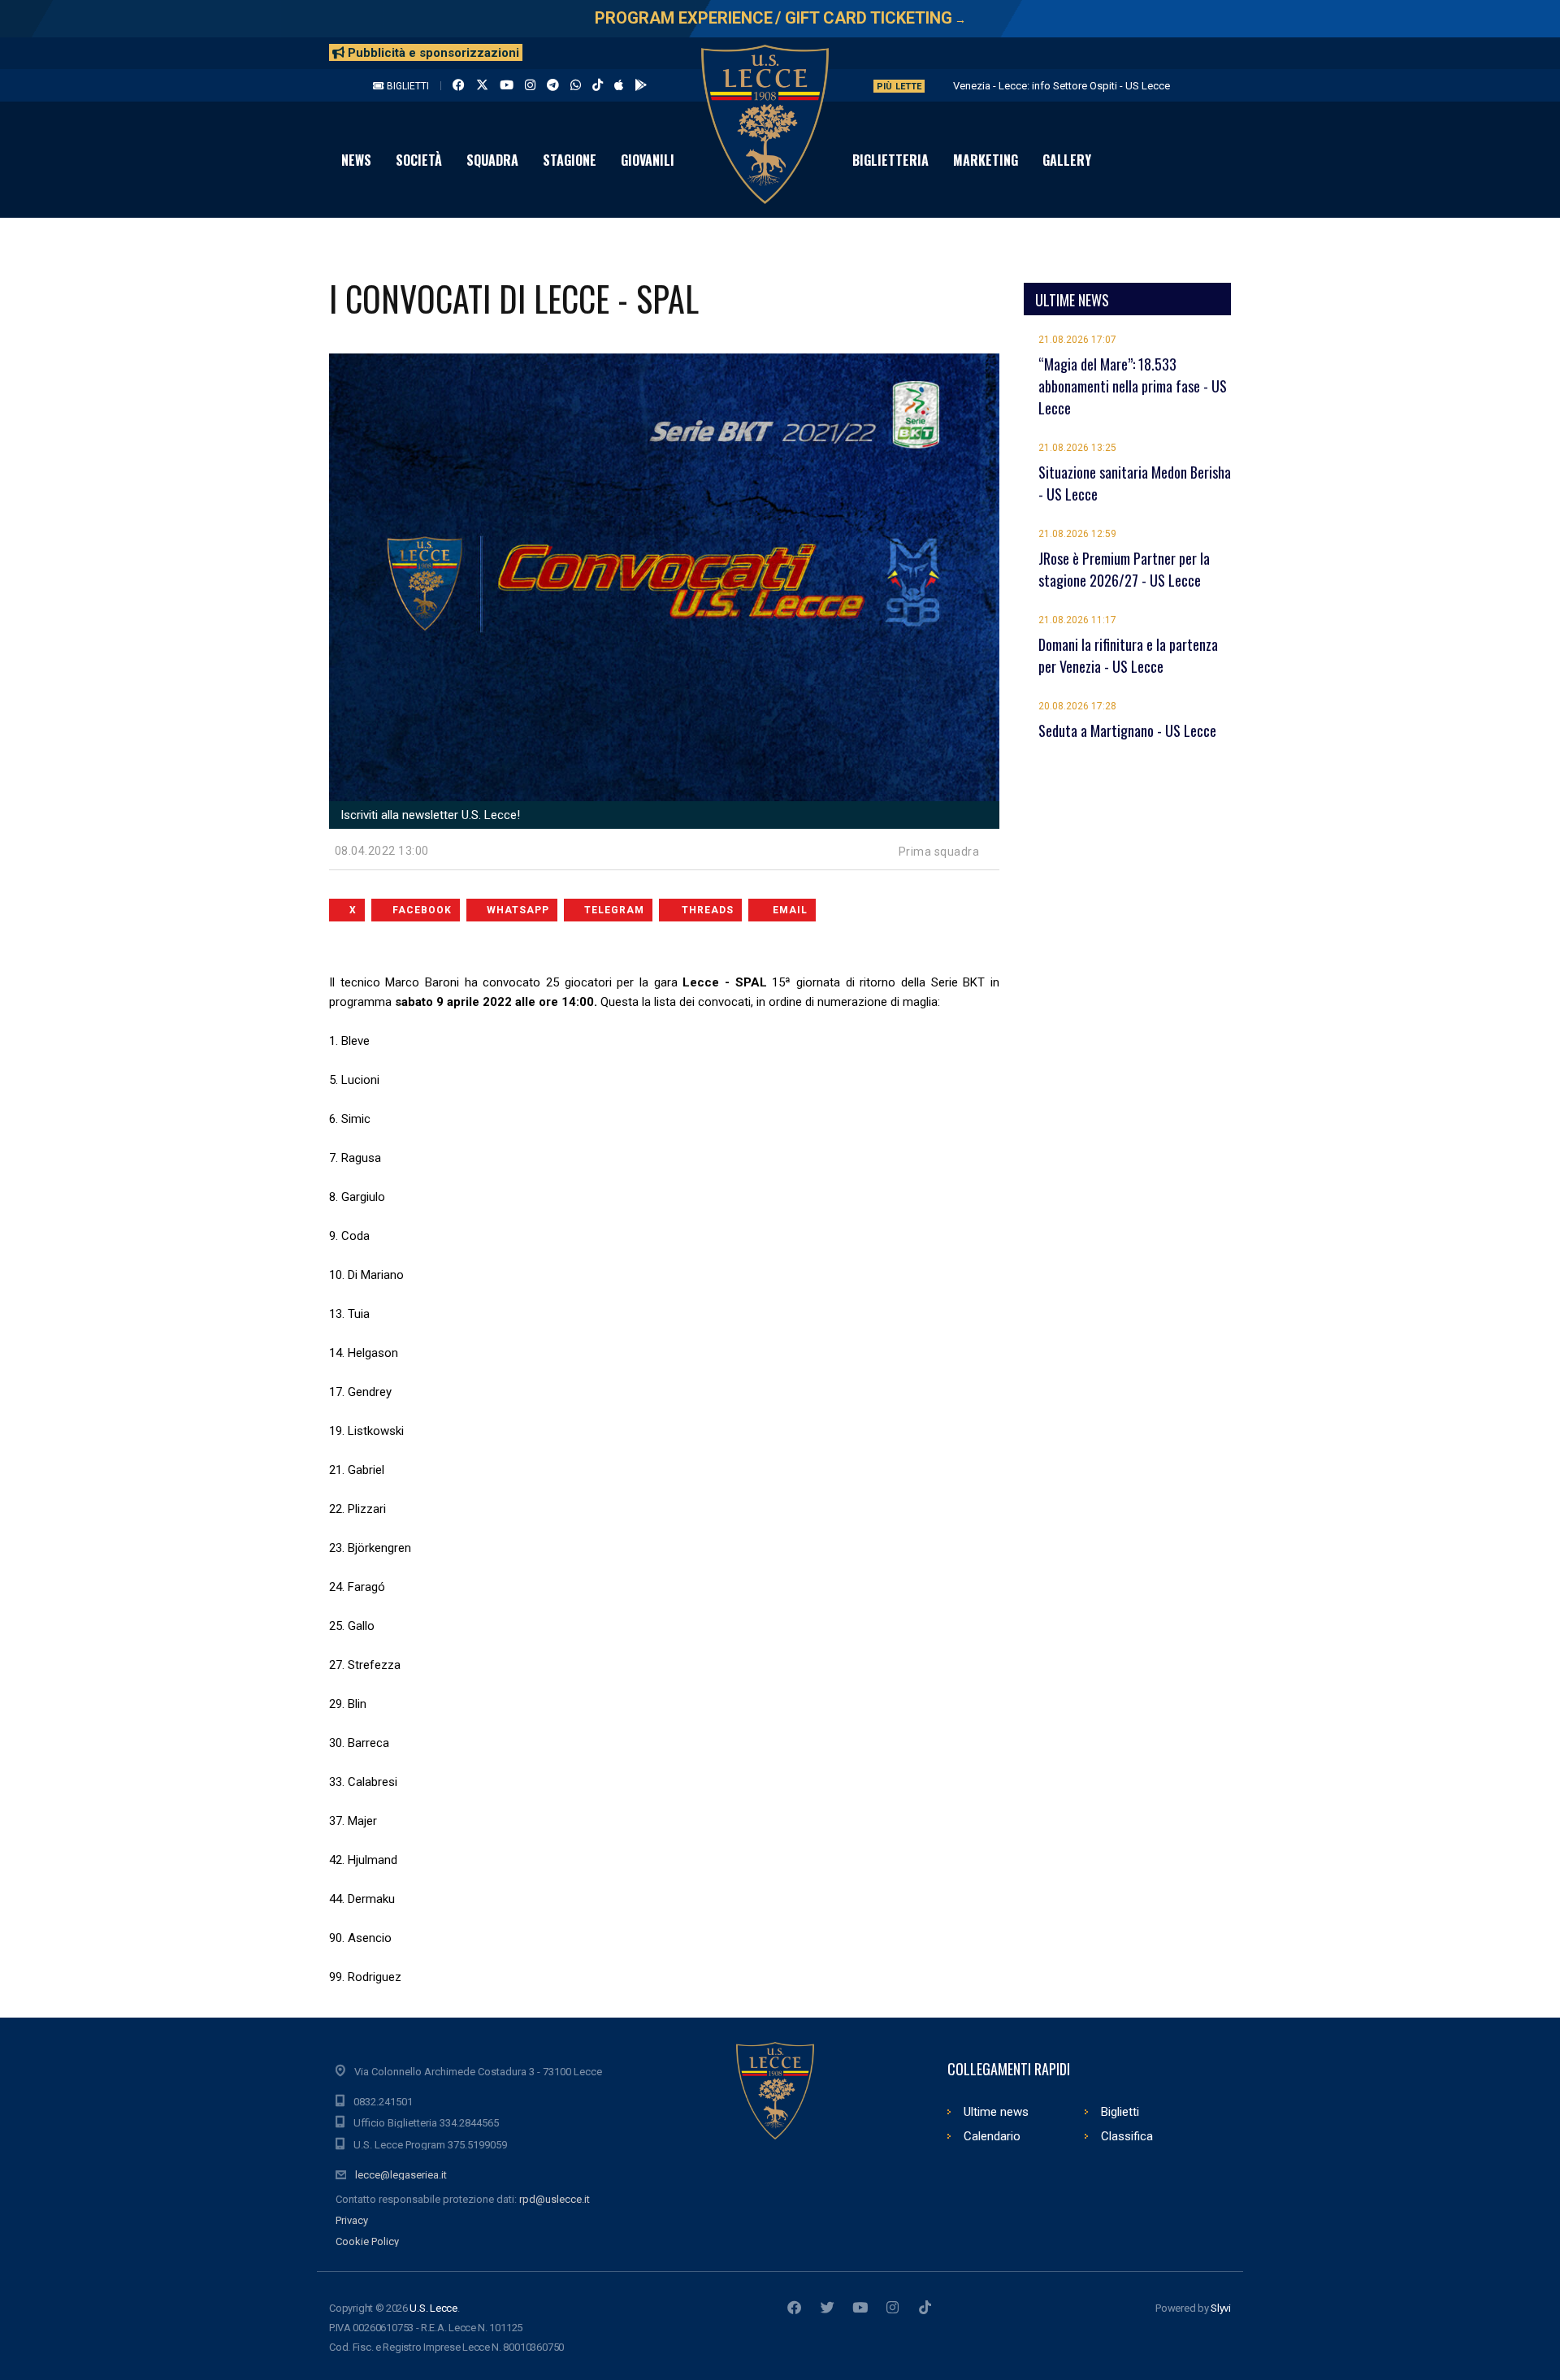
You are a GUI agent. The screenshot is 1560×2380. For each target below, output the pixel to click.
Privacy (352, 2220)
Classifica (1127, 2136)
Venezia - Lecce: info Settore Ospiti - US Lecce (1062, 86)
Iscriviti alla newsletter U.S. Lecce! (429, 815)
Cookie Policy (367, 2241)
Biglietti (407, 86)
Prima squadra (939, 852)
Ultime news (996, 2112)
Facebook (422, 910)
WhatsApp (518, 910)
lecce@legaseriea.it (401, 2175)
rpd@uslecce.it (555, 2199)
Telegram (614, 910)
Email (790, 910)
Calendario (992, 2136)
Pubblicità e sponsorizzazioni (432, 53)
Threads (708, 910)
